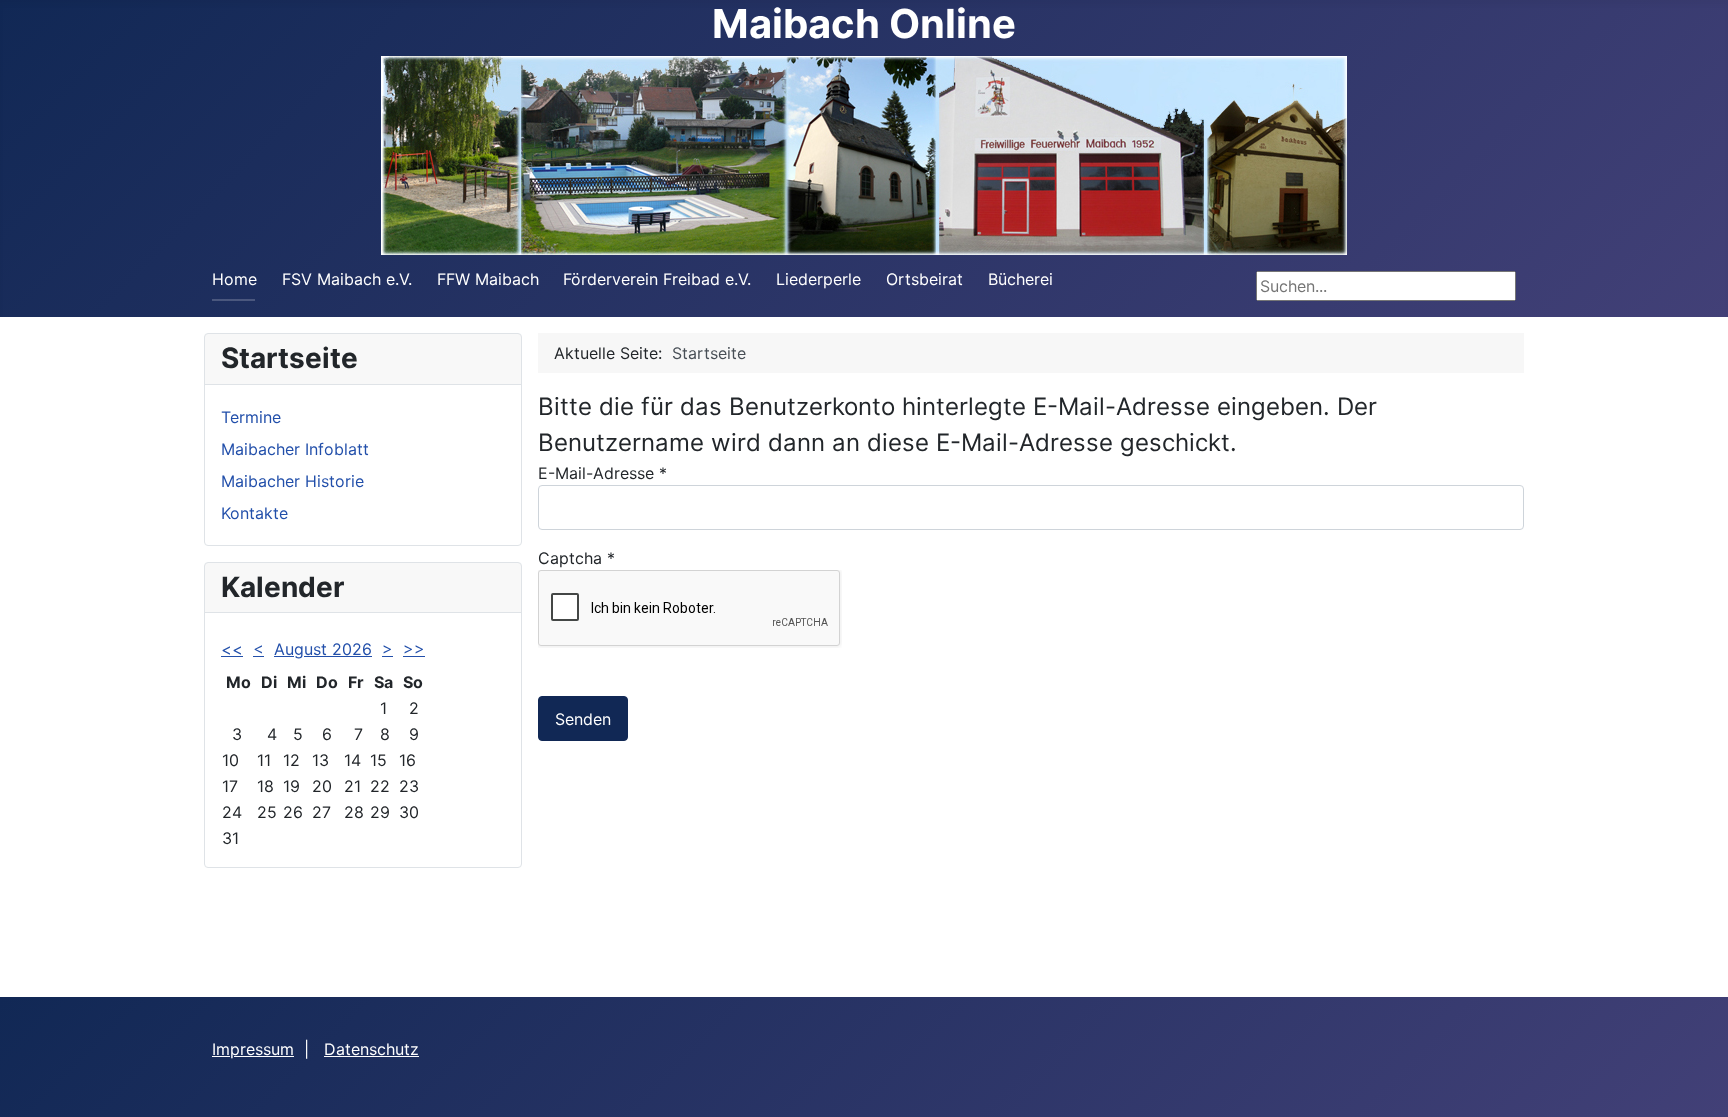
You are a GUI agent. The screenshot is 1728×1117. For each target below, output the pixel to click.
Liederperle (818, 279)
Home (234, 279)
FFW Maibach (488, 279)
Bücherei (1020, 279)
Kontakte (254, 513)
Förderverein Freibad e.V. (657, 279)
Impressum (253, 1049)
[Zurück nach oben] (1693, 1080)
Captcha (576, 558)
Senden (583, 719)
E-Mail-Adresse (602, 473)
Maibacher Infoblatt (295, 449)
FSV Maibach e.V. (347, 279)
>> (414, 649)
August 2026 (323, 649)
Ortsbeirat (924, 279)
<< (232, 649)
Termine (251, 417)
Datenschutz (371, 1049)
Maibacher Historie (292, 481)
